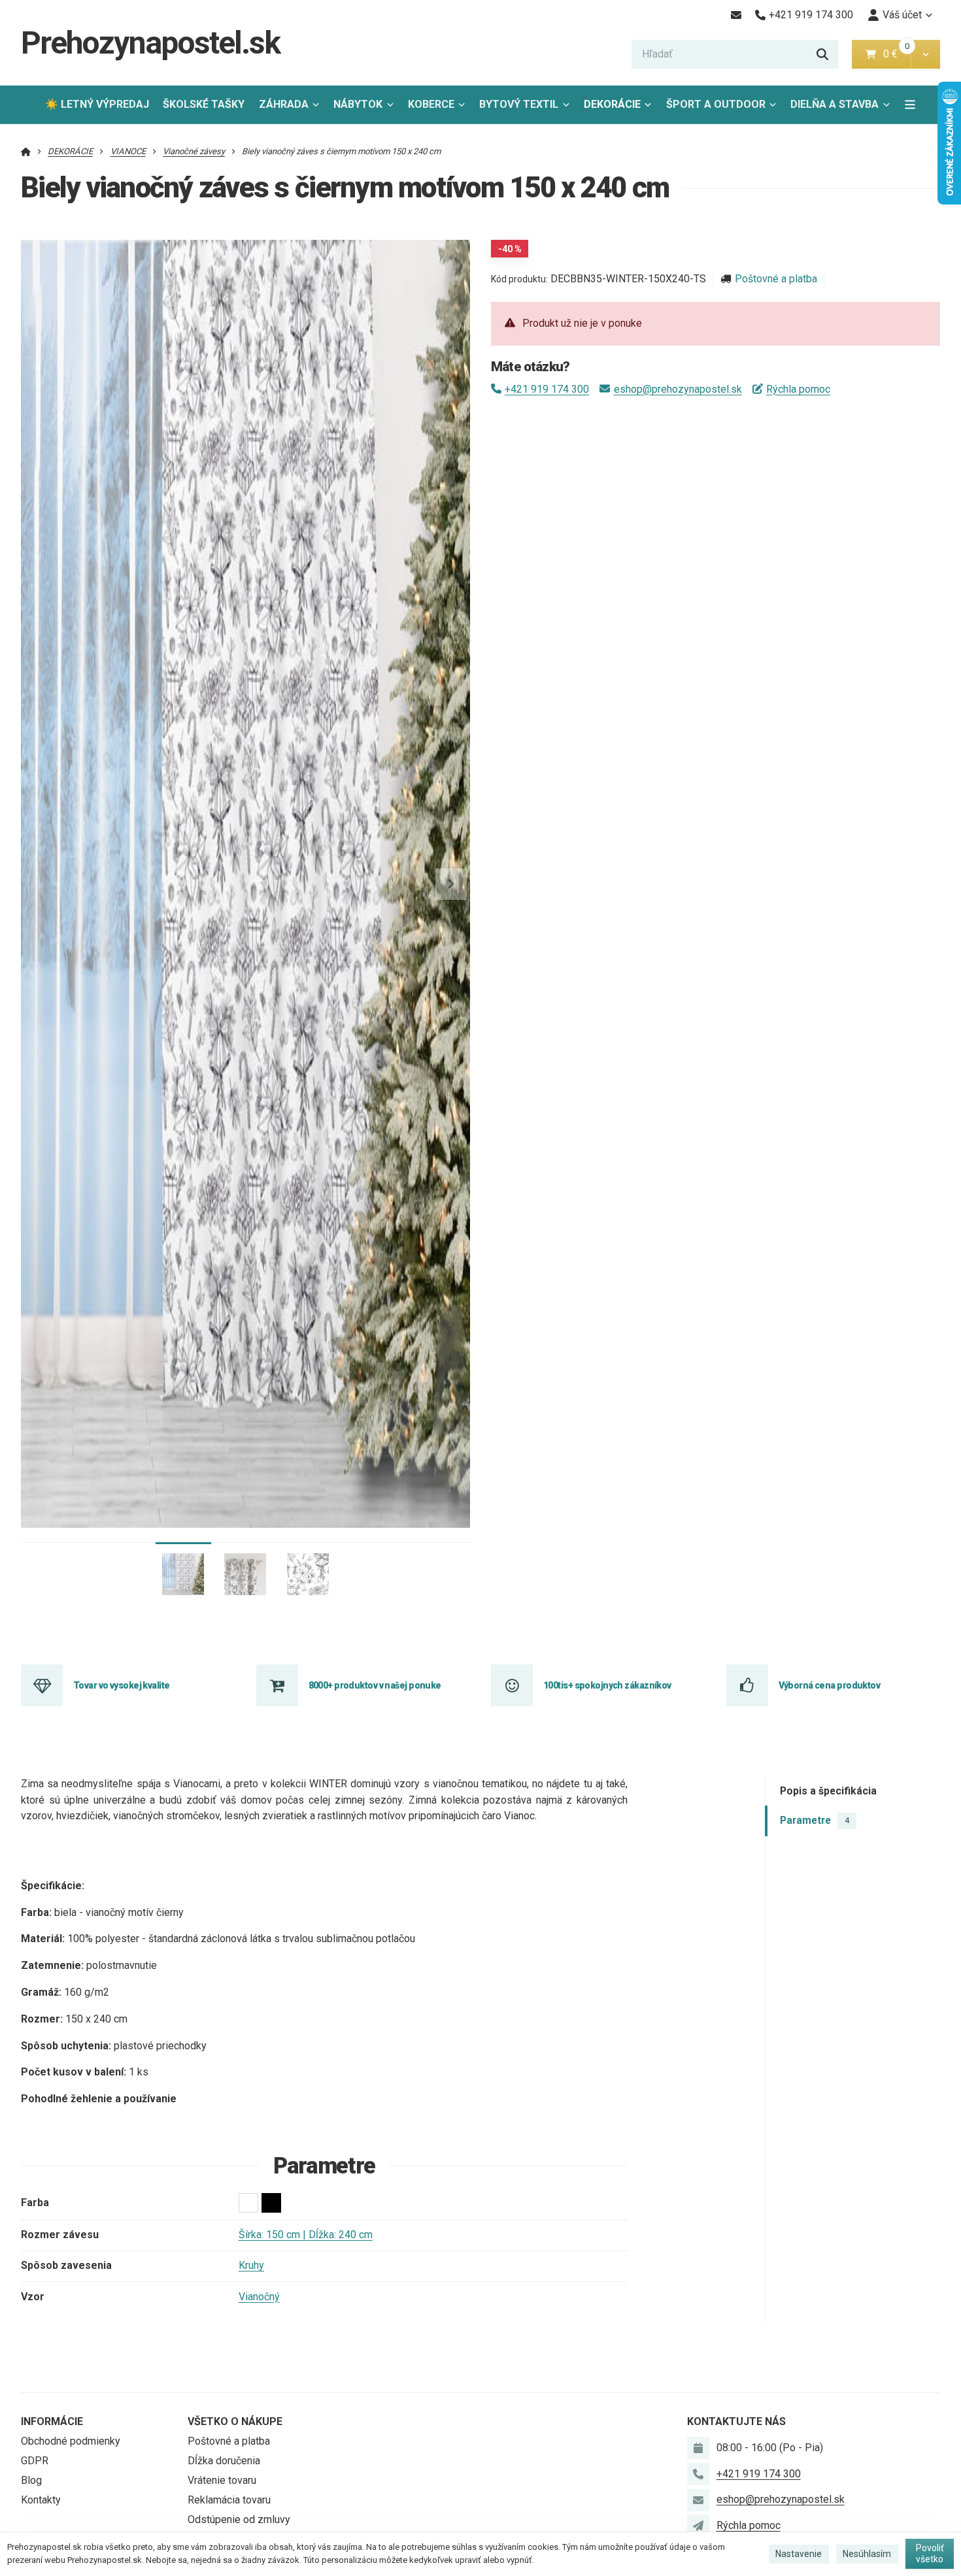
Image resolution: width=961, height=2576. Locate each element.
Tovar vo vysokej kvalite (122, 1685)
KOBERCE (431, 104)
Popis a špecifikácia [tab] (828, 1791)
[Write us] (698, 2526)
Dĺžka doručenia (224, 2461)
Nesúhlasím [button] (867, 2554)
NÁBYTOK (358, 104)
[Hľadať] (822, 54)
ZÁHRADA (284, 104)
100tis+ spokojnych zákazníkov (607, 1685)
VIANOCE (128, 151)
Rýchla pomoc (798, 389)
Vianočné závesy (194, 151)
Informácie (52, 2421)
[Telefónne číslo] (698, 2474)
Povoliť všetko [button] (930, 2554)
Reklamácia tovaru (229, 2500)
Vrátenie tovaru (222, 2480)
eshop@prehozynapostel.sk (678, 389)
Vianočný (259, 2297)
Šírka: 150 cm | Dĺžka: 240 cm (306, 2235)
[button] (925, 54)
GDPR (35, 2461)
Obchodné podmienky (71, 2441)
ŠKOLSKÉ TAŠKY (204, 104)
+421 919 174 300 (547, 389)
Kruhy (251, 2265)
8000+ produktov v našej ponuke (375, 1685)
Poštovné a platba (776, 279)
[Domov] (26, 151)
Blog (31, 2480)
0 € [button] (896, 54)
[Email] (736, 15)
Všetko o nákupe (235, 2421)
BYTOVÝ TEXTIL (519, 104)
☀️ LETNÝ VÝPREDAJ (97, 104)
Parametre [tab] (815, 1820)
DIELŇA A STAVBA (835, 104)
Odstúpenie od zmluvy (239, 2519)
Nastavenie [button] (799, 2554)
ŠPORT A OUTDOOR (716, 104)
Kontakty (41, 2500)
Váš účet (902, 15)
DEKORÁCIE (612, 104)
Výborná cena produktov (830, 1685)
